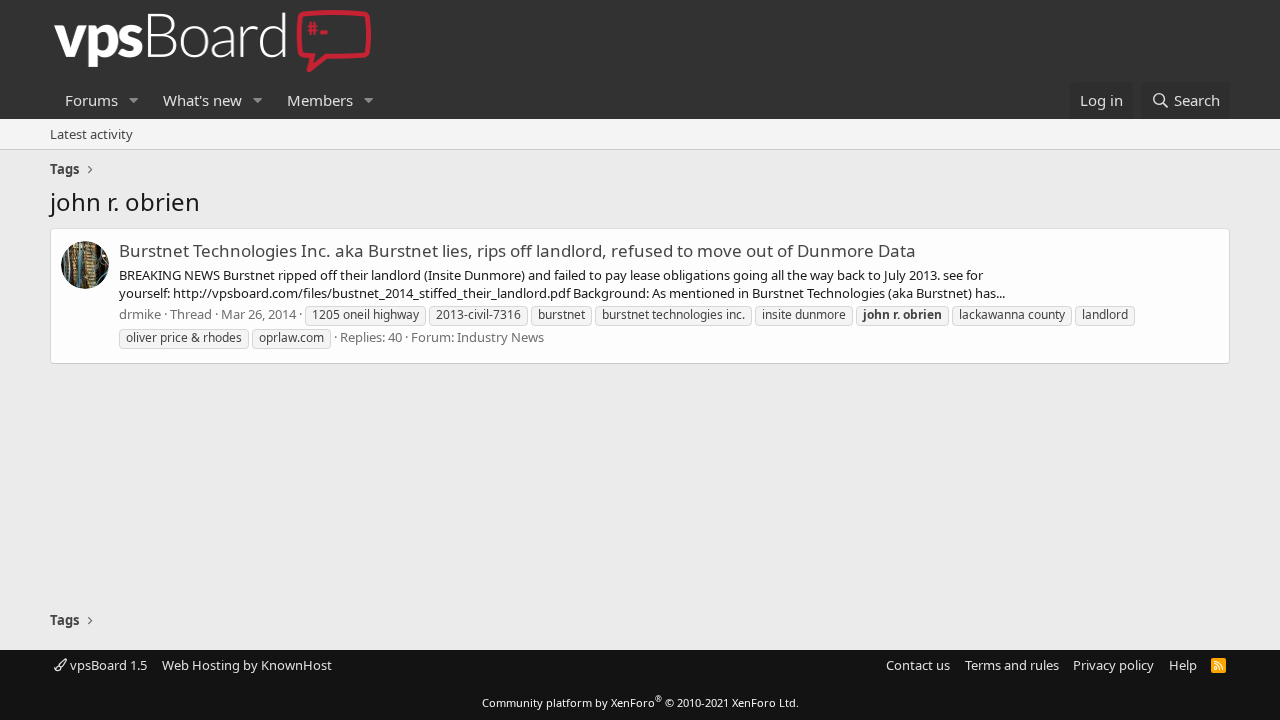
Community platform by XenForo (640, 702)
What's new (202, 100)
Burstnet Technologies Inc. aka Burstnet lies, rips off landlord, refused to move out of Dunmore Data (517, 250)
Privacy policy (1113, 665)
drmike (140, 314)
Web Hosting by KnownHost (247, 665)
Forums (91, 100)
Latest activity (91, 134)
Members (320, 100)
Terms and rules (1012, 665)
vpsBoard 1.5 (107, 665)
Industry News (500, 337)
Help (1183, 665)
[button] (134, 100)
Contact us (918, 665)
